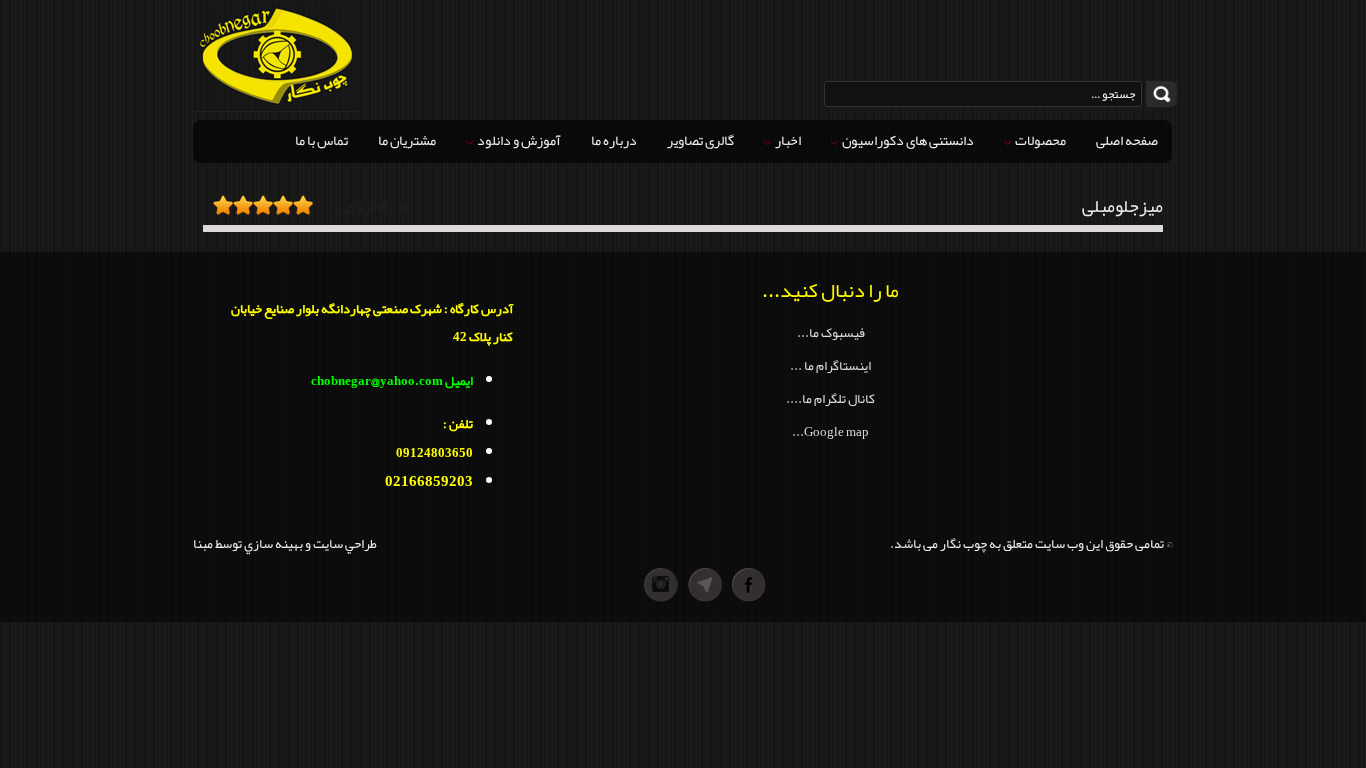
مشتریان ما (407, 140)
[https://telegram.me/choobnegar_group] (705, 585)
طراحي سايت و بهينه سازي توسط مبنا (285, 543)
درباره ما (614, 140)
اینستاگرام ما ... (830, 365)
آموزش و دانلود (518, 140)
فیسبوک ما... (831, 332)
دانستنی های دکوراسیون (907, 140)
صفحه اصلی (1127, 140)
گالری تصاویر (700, 140)
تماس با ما (321, 140)
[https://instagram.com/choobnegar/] (617, 585)
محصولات (1039, 140)
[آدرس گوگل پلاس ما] (661, 585)
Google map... (830, 431)
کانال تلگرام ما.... (830, 398)
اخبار (787, 140)
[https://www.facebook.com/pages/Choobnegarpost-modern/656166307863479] (749, 585)
